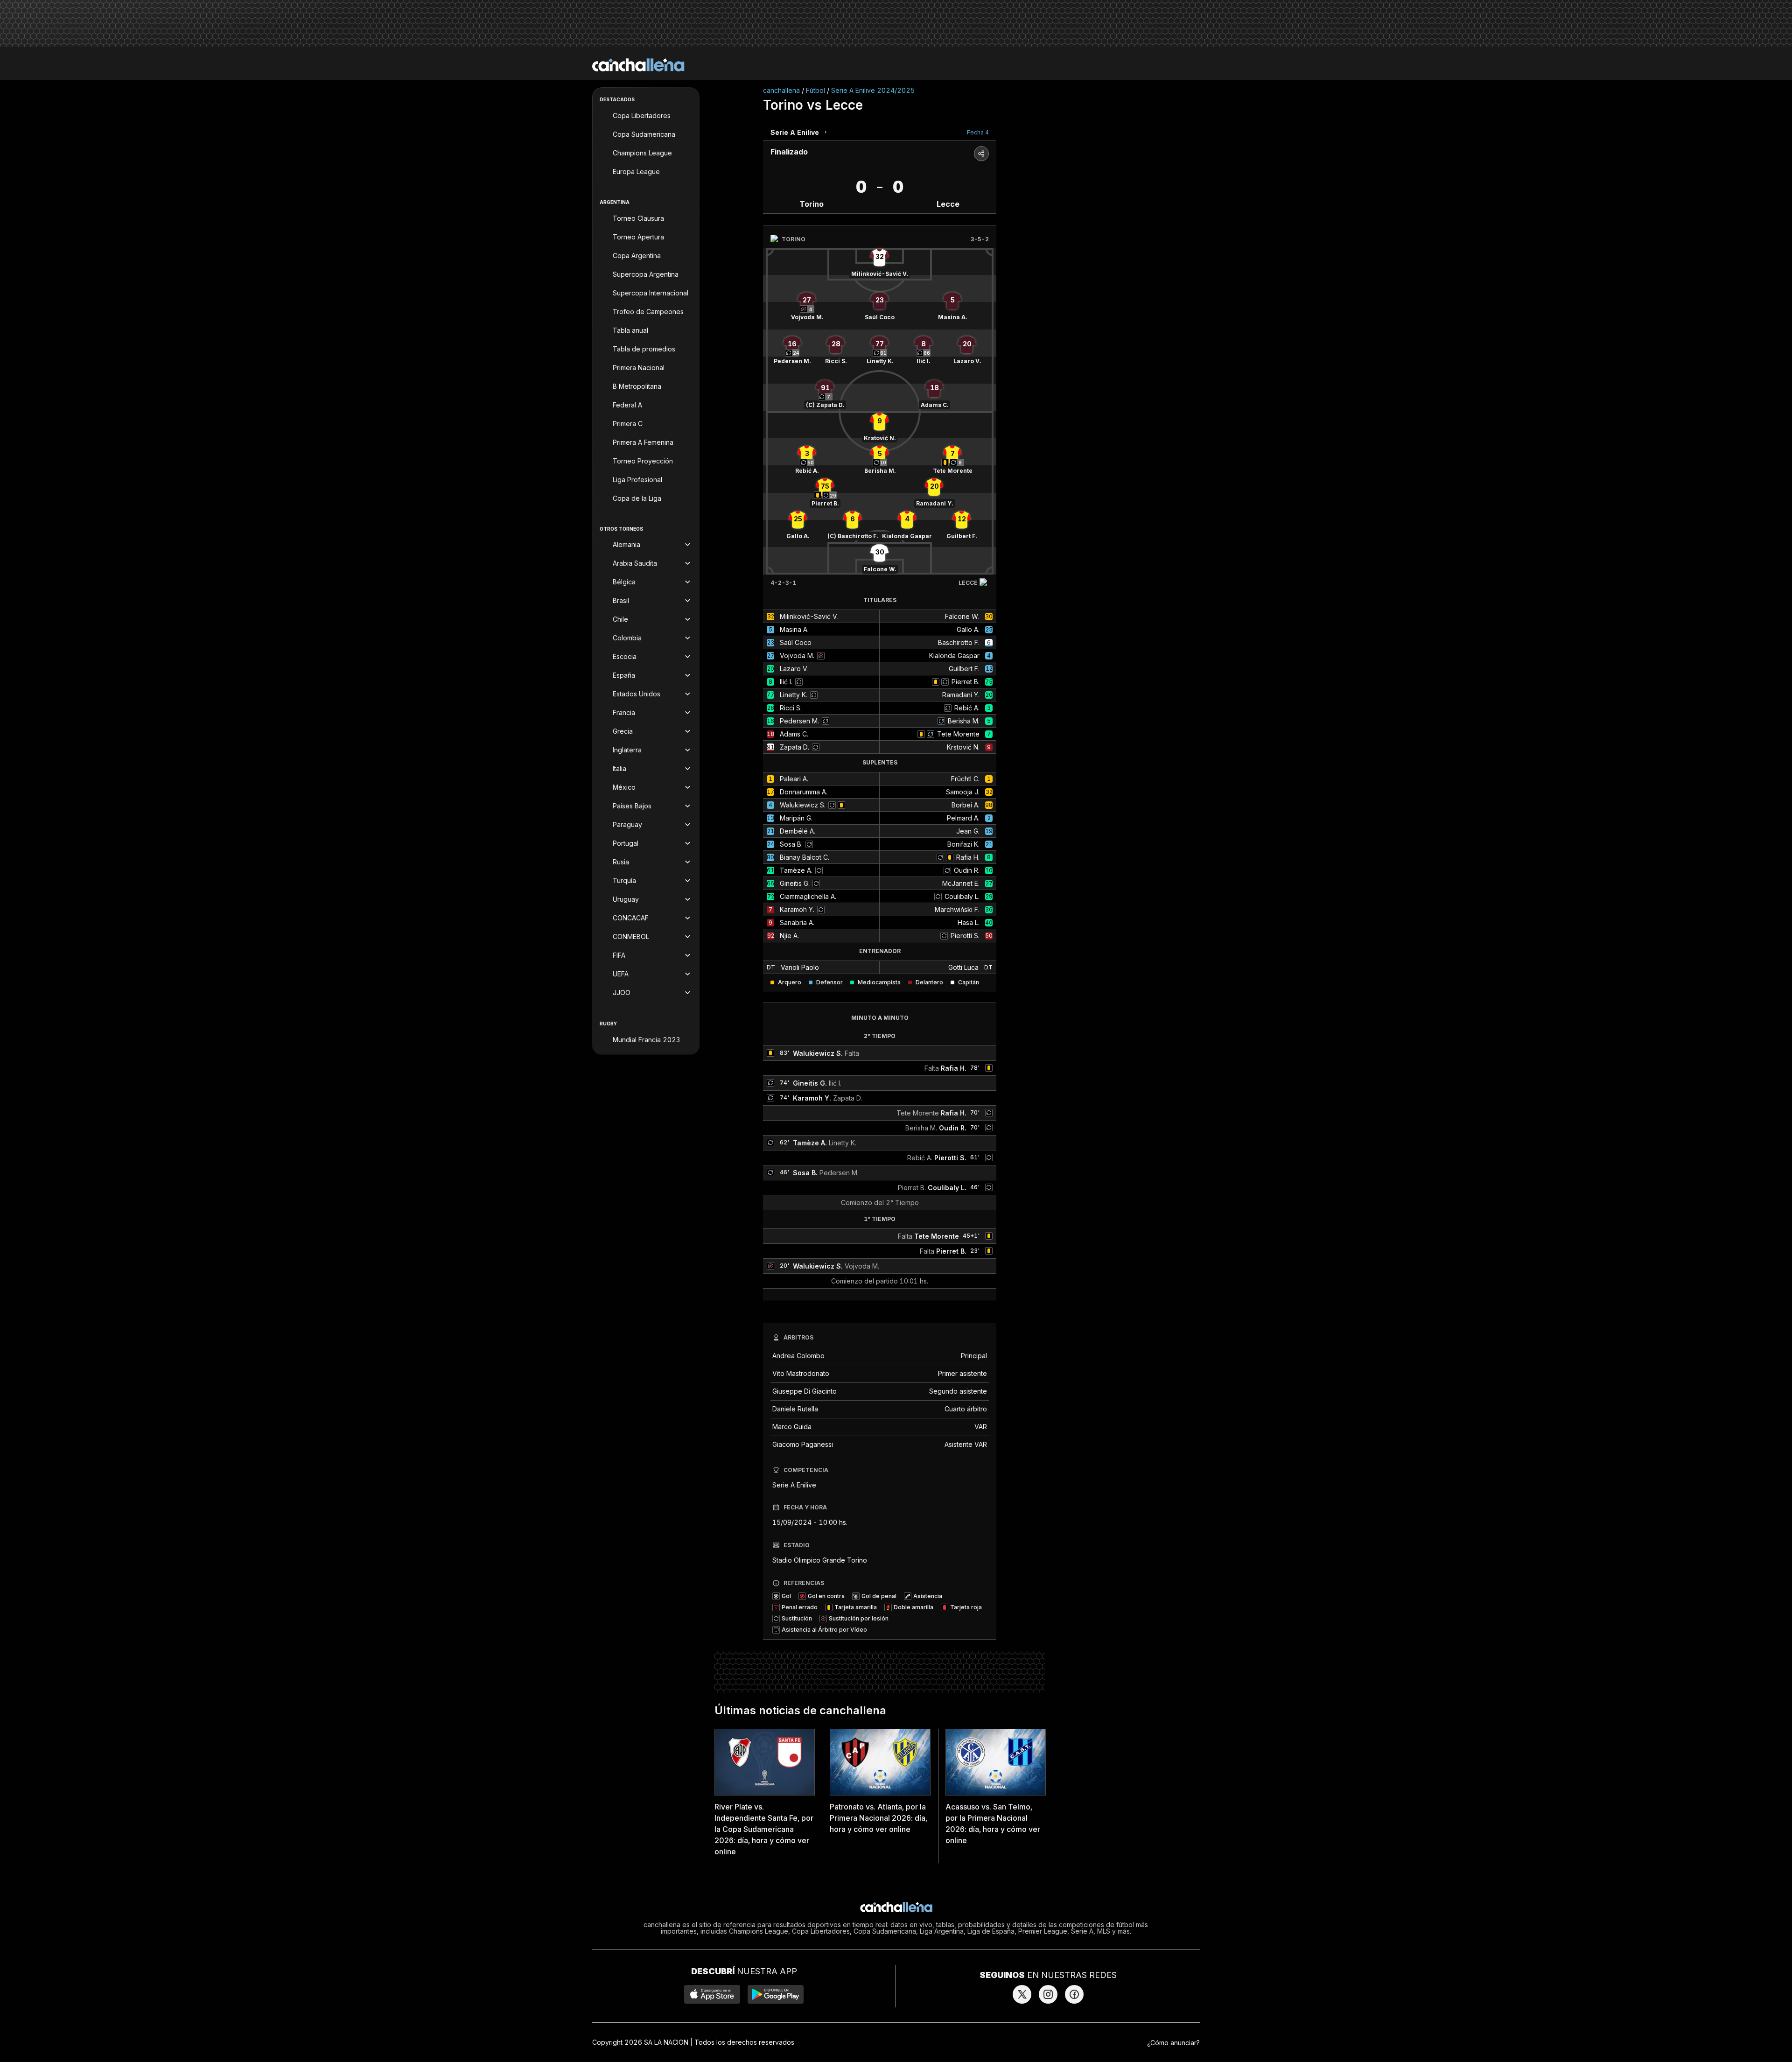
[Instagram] (1048, 1994)
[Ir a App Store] (712, 1994)
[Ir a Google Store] (776, 1994)
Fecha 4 (978, 132)
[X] (1022, 1994)
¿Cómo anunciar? (1173, 2043)
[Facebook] (1074, 1994)
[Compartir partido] (981, 154)
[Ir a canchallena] (638, 65)
